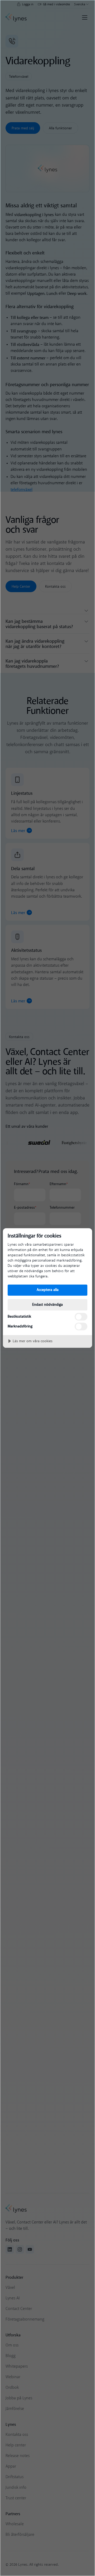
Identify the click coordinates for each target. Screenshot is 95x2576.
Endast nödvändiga (47, 1305)
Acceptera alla (48, 1290)
